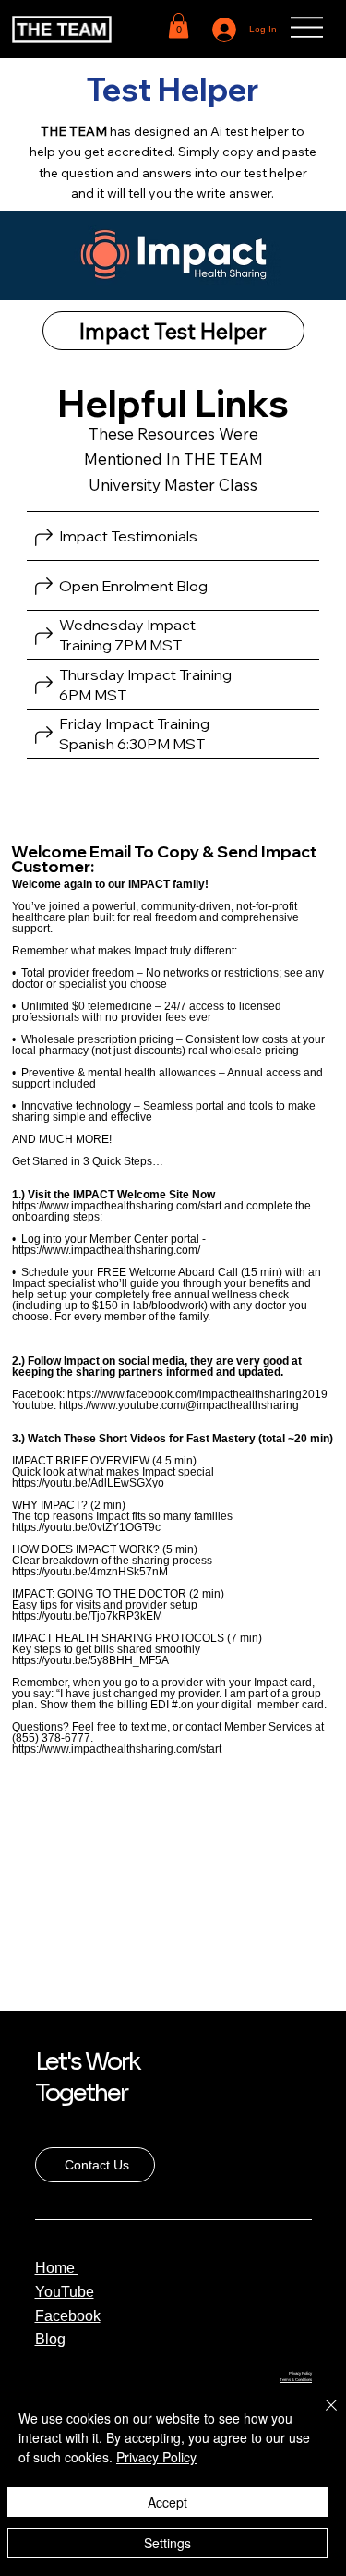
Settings (167, 2543)
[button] (179, 25)
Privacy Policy (300, 2373)
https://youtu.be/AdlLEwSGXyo (88, 1483)
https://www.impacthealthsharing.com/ (106, 1250)
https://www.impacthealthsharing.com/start (117, 1206)
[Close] (320, 2416)
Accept (167, 2502)
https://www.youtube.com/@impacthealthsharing (179, 1405)
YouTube (65, 2292)
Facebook (68, 2316)
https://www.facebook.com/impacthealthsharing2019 (197, 1394)
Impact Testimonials (128, 536)
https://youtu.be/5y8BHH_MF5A (90, 1660)
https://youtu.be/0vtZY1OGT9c (86, 1527)
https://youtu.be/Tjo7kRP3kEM (87, 1616)
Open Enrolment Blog (135, 586)
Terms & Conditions (296, 2380)
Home (57, 2268)
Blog (50, 2339)
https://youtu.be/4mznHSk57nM (90, 1572)
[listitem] (173, 537)
